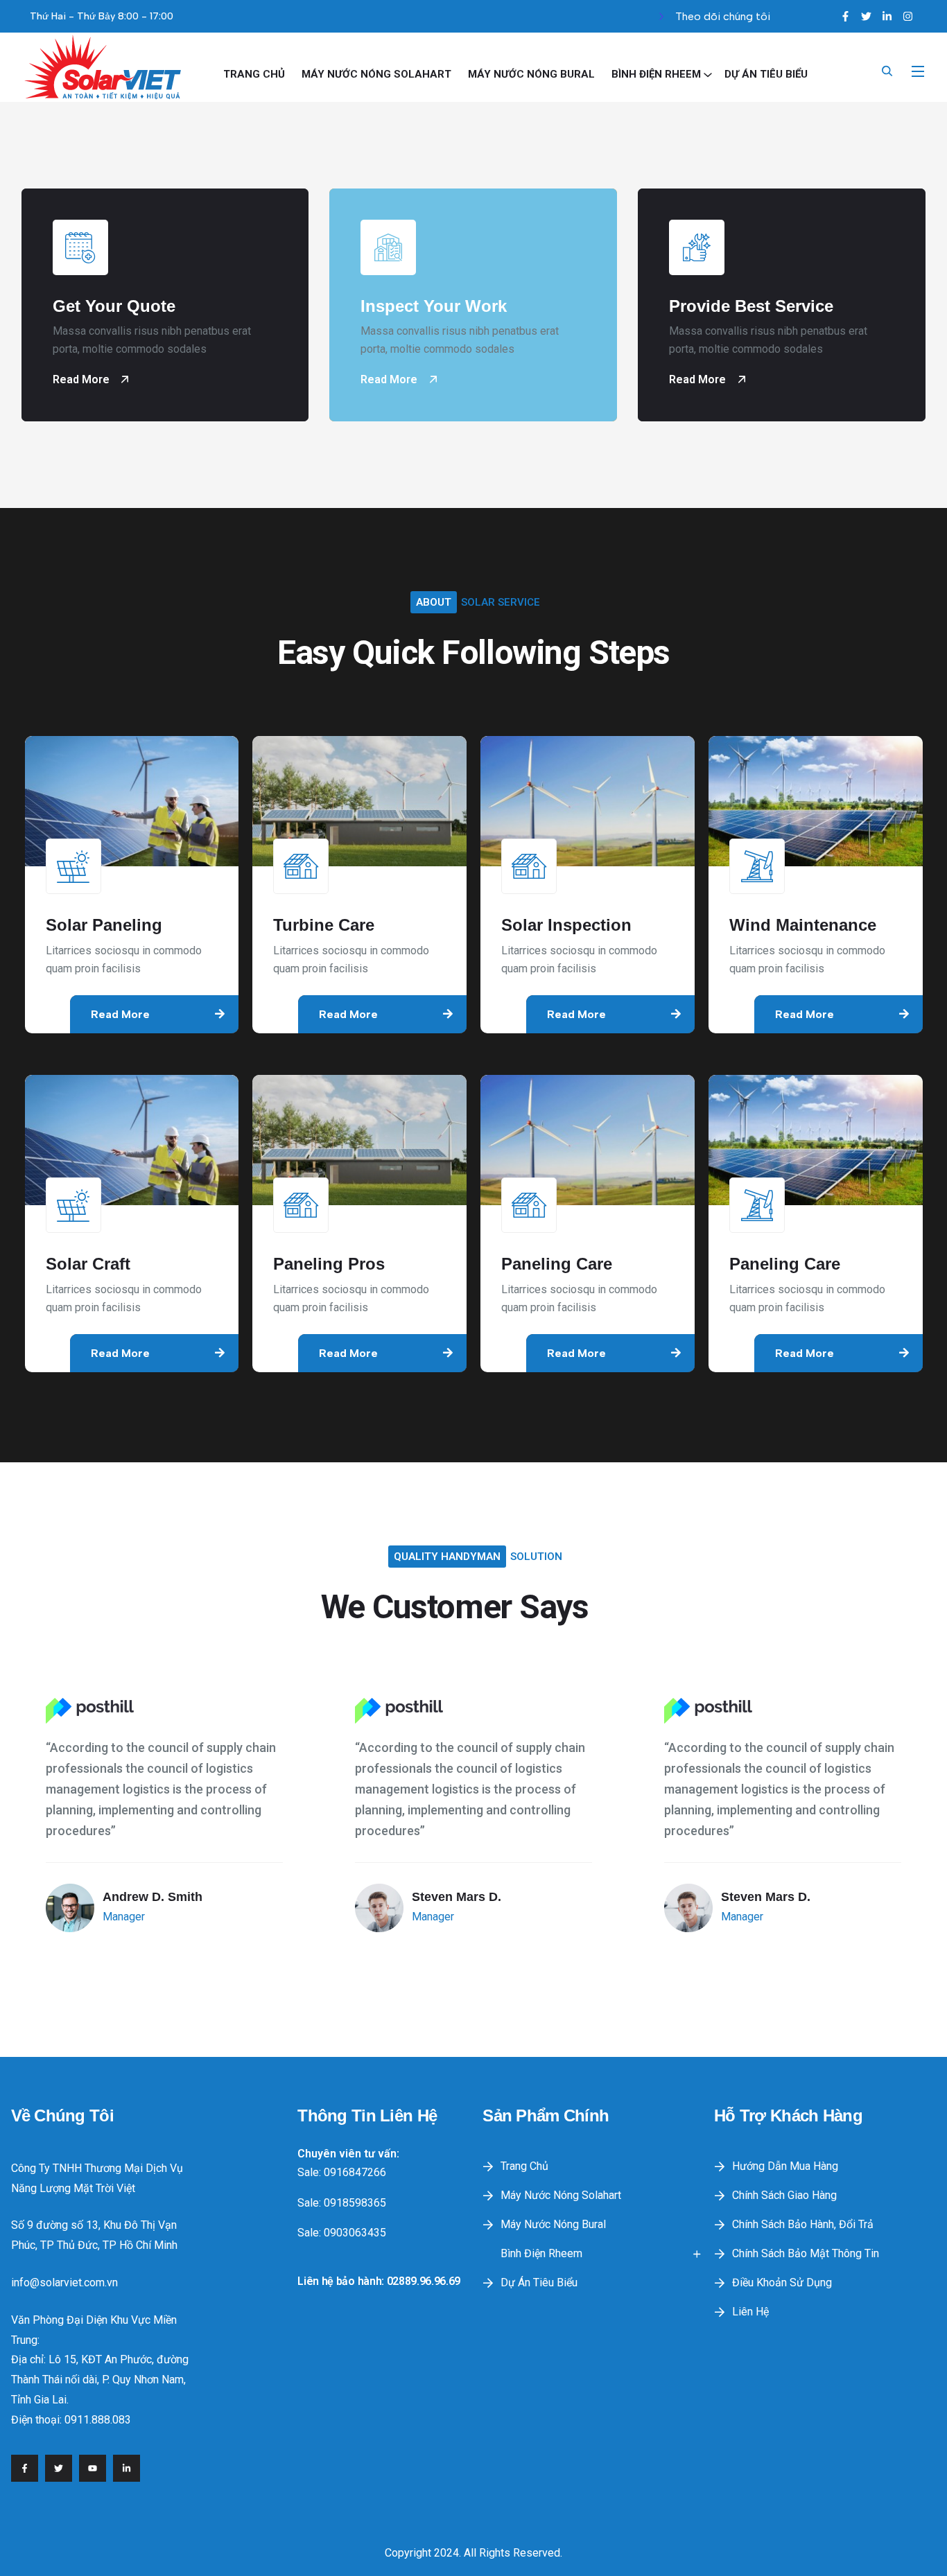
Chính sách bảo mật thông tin (806, 2253)
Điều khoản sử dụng (782, 2283)
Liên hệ (750, 2312)
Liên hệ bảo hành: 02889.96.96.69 (379, 2281)
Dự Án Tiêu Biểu (766, 74)
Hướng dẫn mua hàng (785, 2166)
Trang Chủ (254, 74)
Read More (82, 379)
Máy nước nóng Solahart (376, 74)
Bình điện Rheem (656, 74)
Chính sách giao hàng (784, 2195)
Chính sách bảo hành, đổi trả (803, 2224)
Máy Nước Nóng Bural (531, 74)
